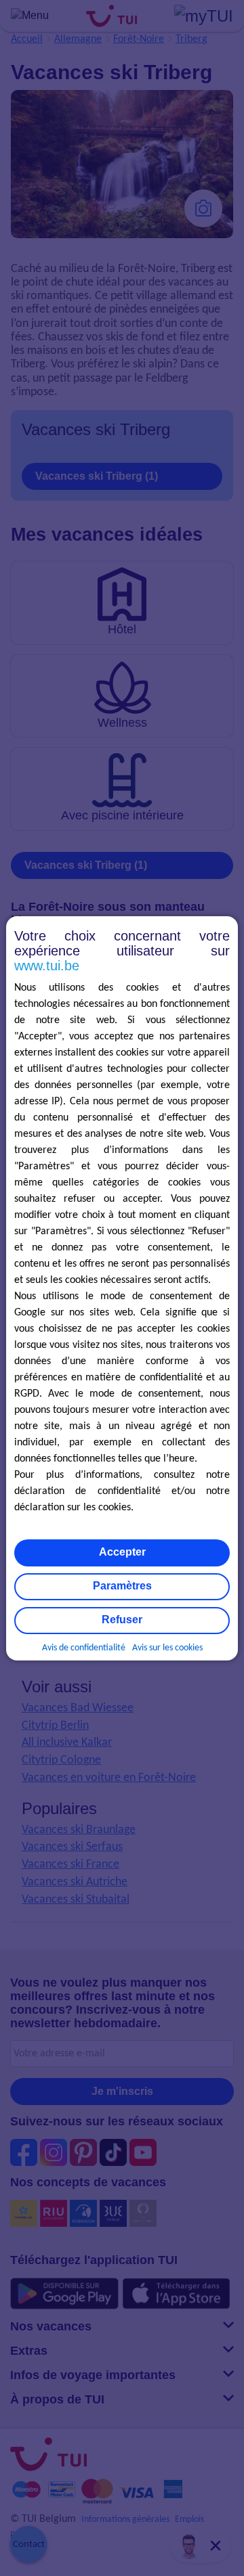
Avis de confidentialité (84, 1648)
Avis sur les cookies (167, 1648)
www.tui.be (47, 966)
